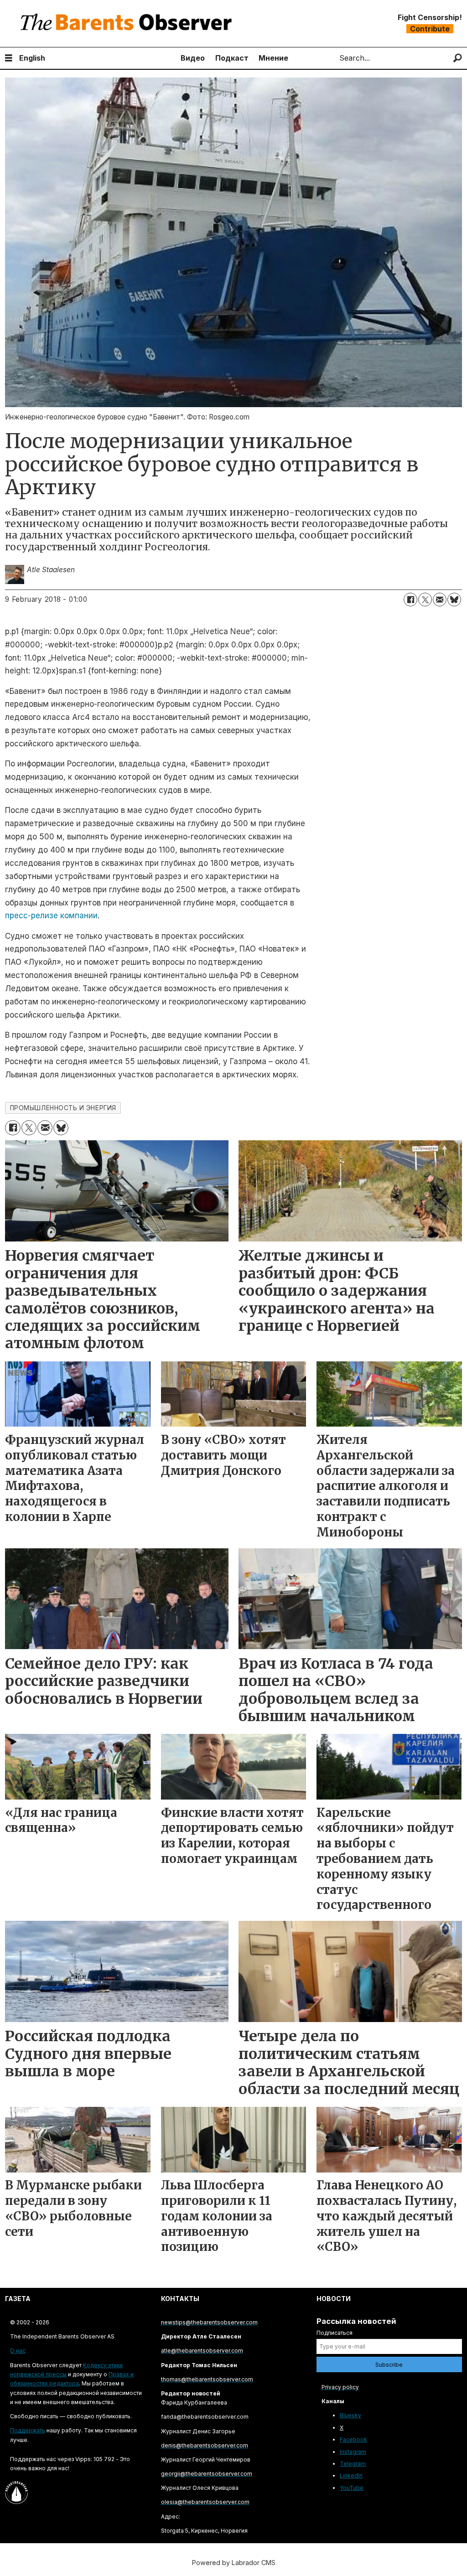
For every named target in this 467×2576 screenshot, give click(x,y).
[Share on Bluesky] (454, 600)
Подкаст (232, 58)
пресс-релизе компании (51, 916)
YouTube (352, 2488)
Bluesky (350, 2415)
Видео (193, 58)
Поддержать (28, 2430)
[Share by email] (440, 600)
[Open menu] (9, 58)
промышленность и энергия (63, 1108)
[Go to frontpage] (128, 23)
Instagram (353, 2452)
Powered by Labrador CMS (234, 2563)
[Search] (458, 58)
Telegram (353, 2464)
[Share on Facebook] (410, 600)
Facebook (353, 2439)
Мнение (273, 58)
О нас (18, 2351)
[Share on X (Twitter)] (425, 600)
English (32, 58)
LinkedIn (351, 2475)
